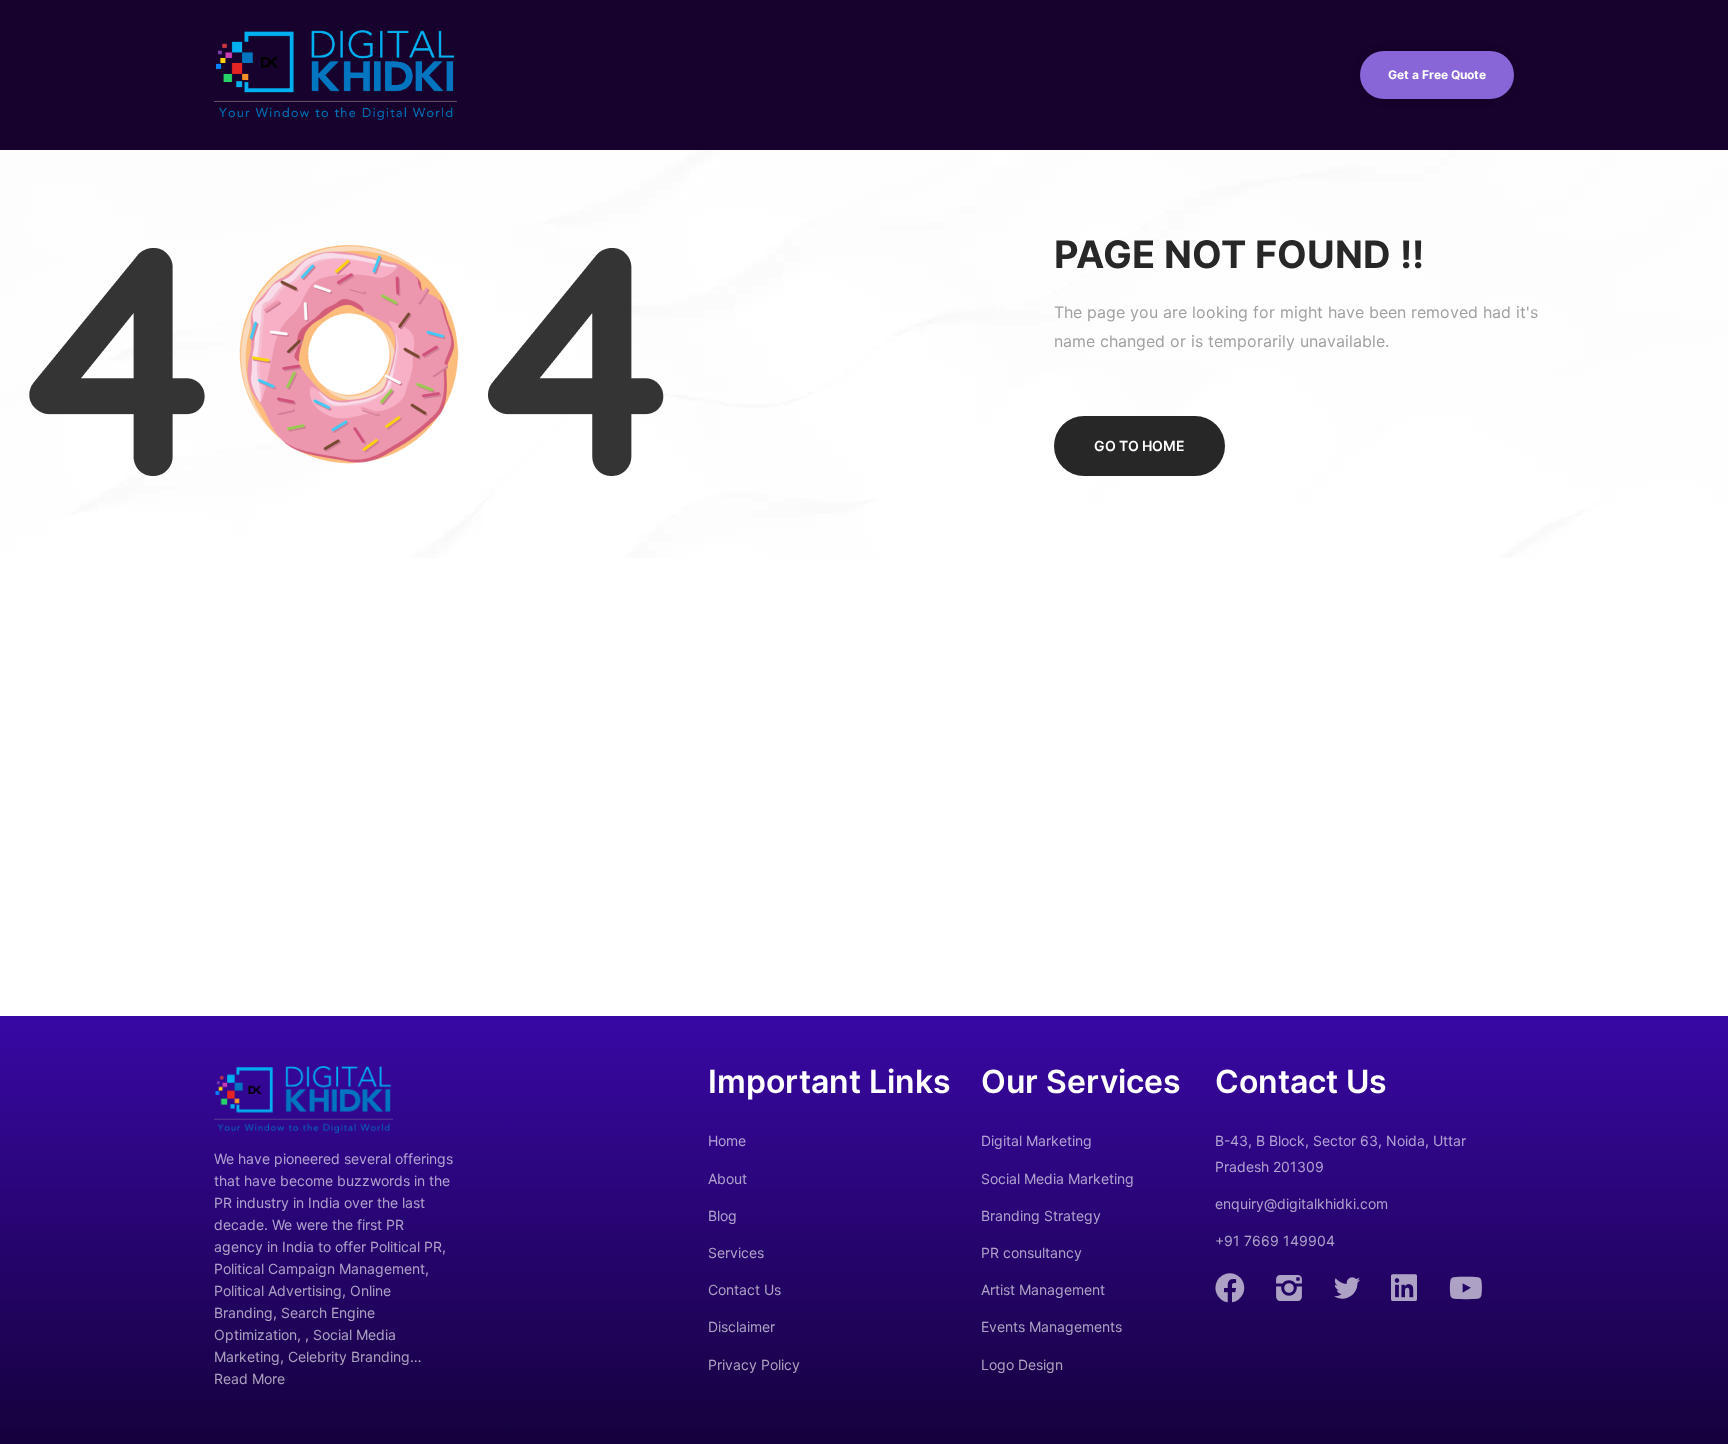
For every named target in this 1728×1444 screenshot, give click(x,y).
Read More (249, 1378)
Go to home (1139, 445)
